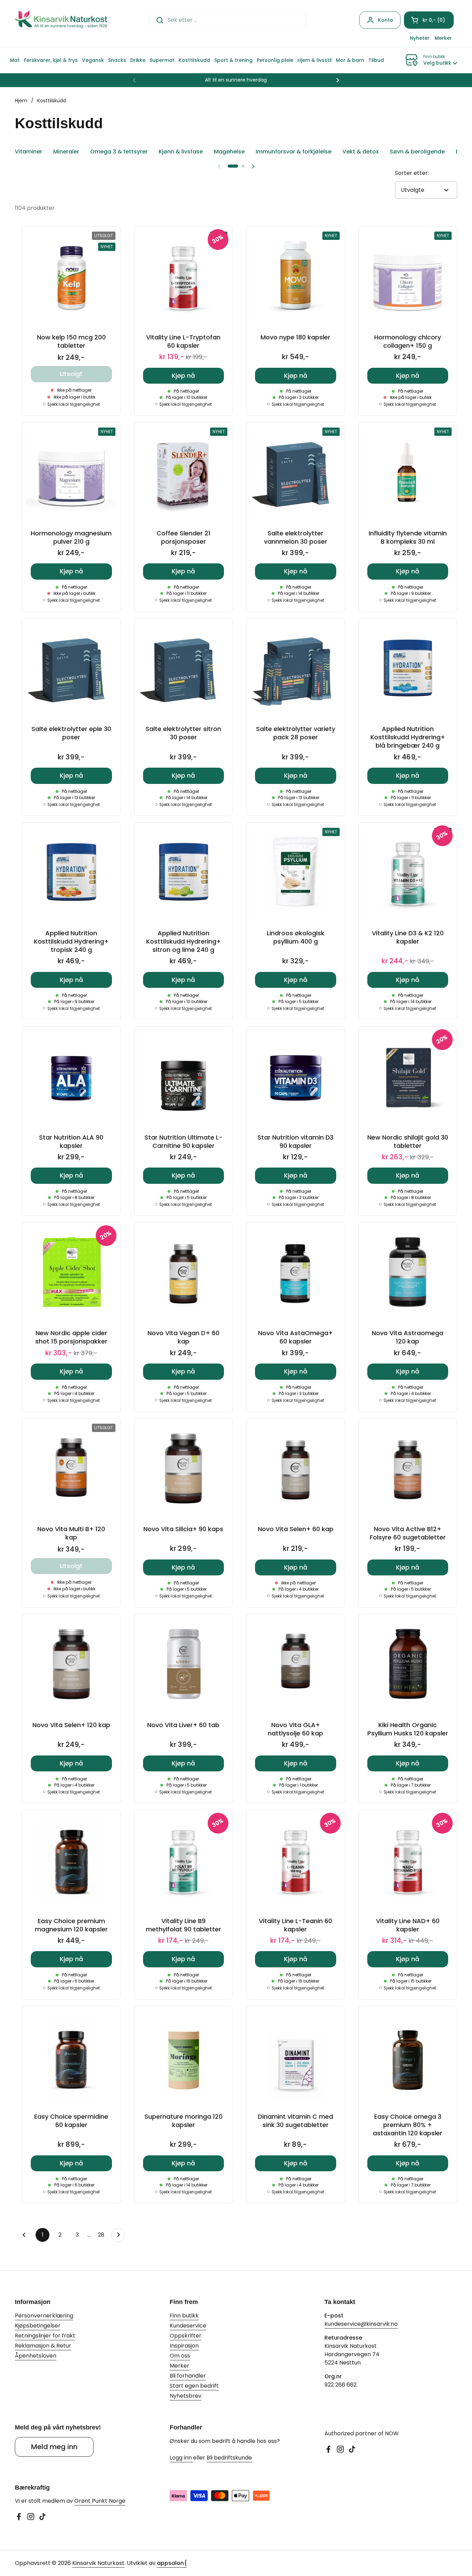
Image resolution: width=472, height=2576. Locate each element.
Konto (386, 20)
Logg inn (181, 2458)
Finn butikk (184, 2316)
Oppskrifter (186, 2336)
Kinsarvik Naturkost (98, 2563)
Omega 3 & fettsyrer (119, 152)
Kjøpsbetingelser (38, 2326)
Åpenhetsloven (36, 2356)
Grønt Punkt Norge (100, 2501)
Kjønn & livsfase (181, 152)
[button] (429, 20)
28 (103, 2235)
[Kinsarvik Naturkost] (61, 20)
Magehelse (229, 152)
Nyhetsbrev (186, 2396)
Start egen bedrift (194, 2386)
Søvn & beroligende (417, 152)
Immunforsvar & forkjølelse (294, 152)
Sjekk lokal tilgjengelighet (74, 404)
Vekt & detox (361, 152)
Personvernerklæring (44, 2316)
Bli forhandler (188, 2376)
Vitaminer (29, 152)
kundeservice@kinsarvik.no (361, 2324)
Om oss (180, 2356)
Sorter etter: (412, 173)
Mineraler (66, 152)
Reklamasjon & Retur (43, 2346)
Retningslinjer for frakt (45, 2336)
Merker (180, 2366)
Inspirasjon (184, 2346)
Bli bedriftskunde (229, 2458)
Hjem (21, 101)
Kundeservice (188, 2326)
